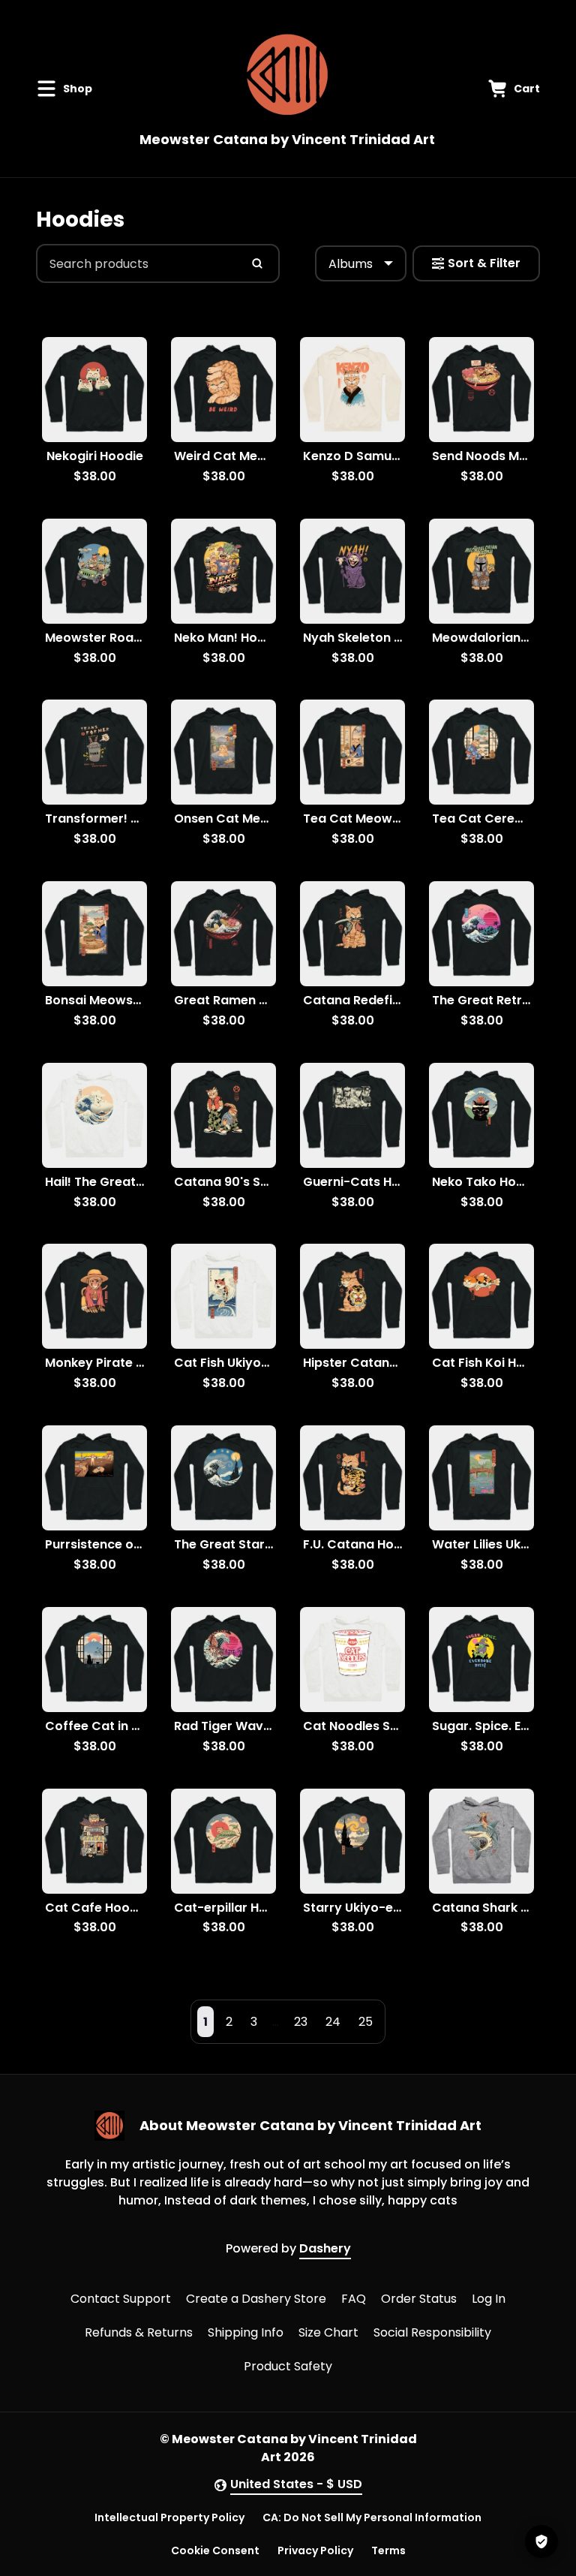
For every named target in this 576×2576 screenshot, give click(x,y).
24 (333, 2022)
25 (366, 2022)
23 (301, 2022)
